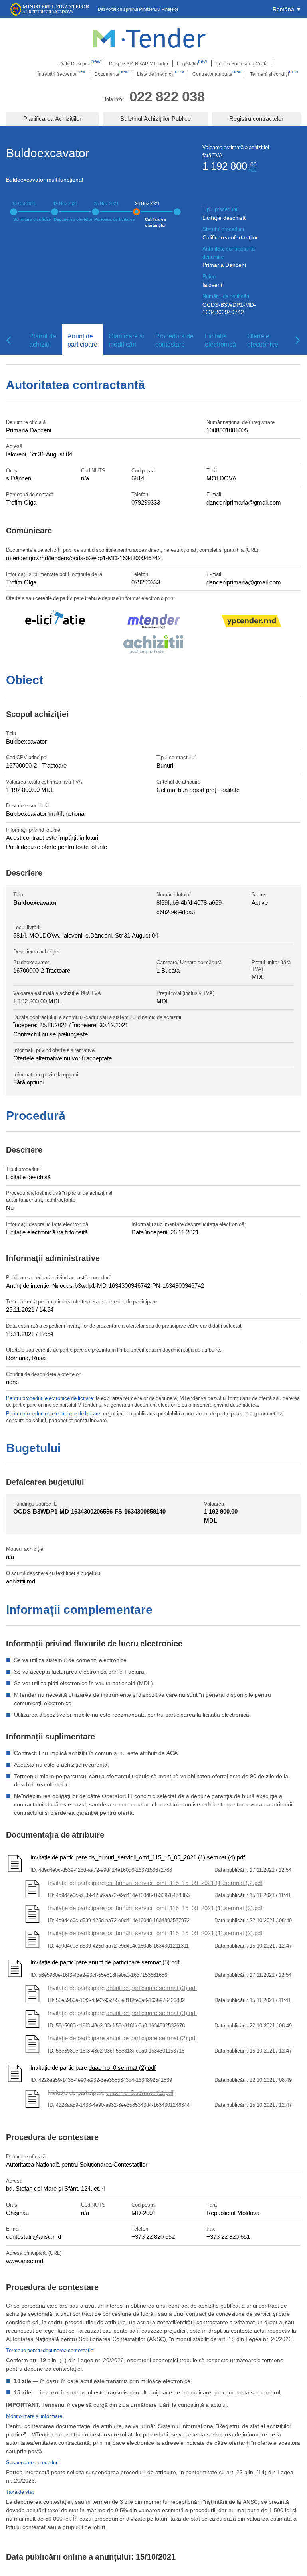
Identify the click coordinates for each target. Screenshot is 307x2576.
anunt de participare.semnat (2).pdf (152, 2038)
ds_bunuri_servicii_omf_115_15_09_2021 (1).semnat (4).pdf (167, 1857)
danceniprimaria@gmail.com (244, 502)
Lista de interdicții (160, 74)
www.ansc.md (25, 2261)
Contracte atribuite (217, 74)
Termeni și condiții (274, 74)
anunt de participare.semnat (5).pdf (134, 1962)
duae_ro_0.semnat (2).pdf (122, 2067)
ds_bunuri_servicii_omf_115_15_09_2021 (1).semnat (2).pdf (184, 1933)
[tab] (40, 340)
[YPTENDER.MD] (252, 622)
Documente (111, 74)
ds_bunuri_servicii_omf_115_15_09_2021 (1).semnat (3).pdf (184, 1883)
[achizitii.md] (153, 645)
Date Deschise (80, 63)
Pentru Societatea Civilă (242, 63)
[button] (287, 9)
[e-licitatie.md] (55, 622)
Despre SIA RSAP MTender (139, 63)
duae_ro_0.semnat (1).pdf (140, 2092)
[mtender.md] (153, 623)
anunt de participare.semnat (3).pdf (152, 1988)
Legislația (192, 63)
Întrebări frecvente (62, 74)
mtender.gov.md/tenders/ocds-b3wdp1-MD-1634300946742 (83, 558)
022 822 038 (167, 96)
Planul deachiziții (43, 340)
